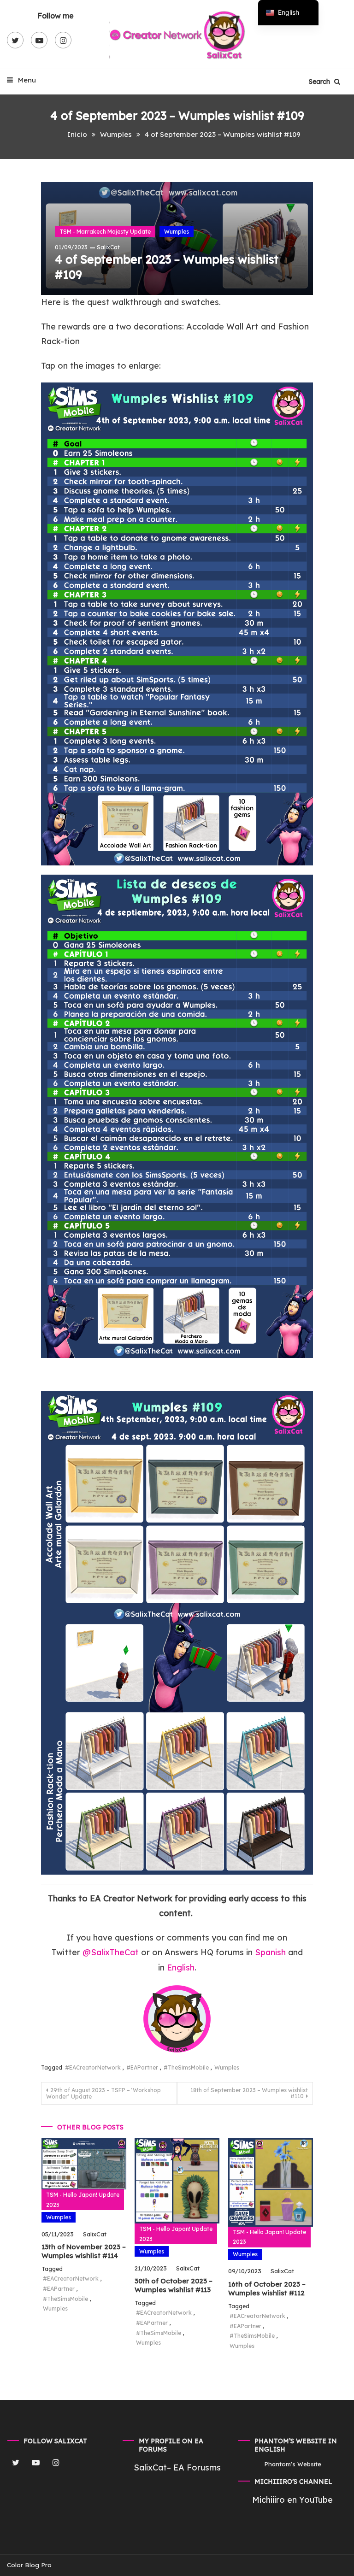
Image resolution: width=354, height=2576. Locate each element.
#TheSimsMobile (186, 2067)
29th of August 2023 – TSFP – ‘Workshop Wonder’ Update (103, 2093)
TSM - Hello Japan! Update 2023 (83, 2200)
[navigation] (288, 13)
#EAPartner (142, 2067)
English (181, 1967)
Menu (26, 80)
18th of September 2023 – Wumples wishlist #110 (249, 2093)
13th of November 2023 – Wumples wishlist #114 (84, 2251)
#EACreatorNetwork (93, 2067)
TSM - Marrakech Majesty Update (105, 232)
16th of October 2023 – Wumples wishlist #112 (267, 2289)
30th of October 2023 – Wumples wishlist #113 (174, 2285)
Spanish (270, 1952)
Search (320, 82)
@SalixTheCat (112, 1952)
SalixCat (108, 247)
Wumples (177, 232)
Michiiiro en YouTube (292, 2500)
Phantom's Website (293, 2464)
